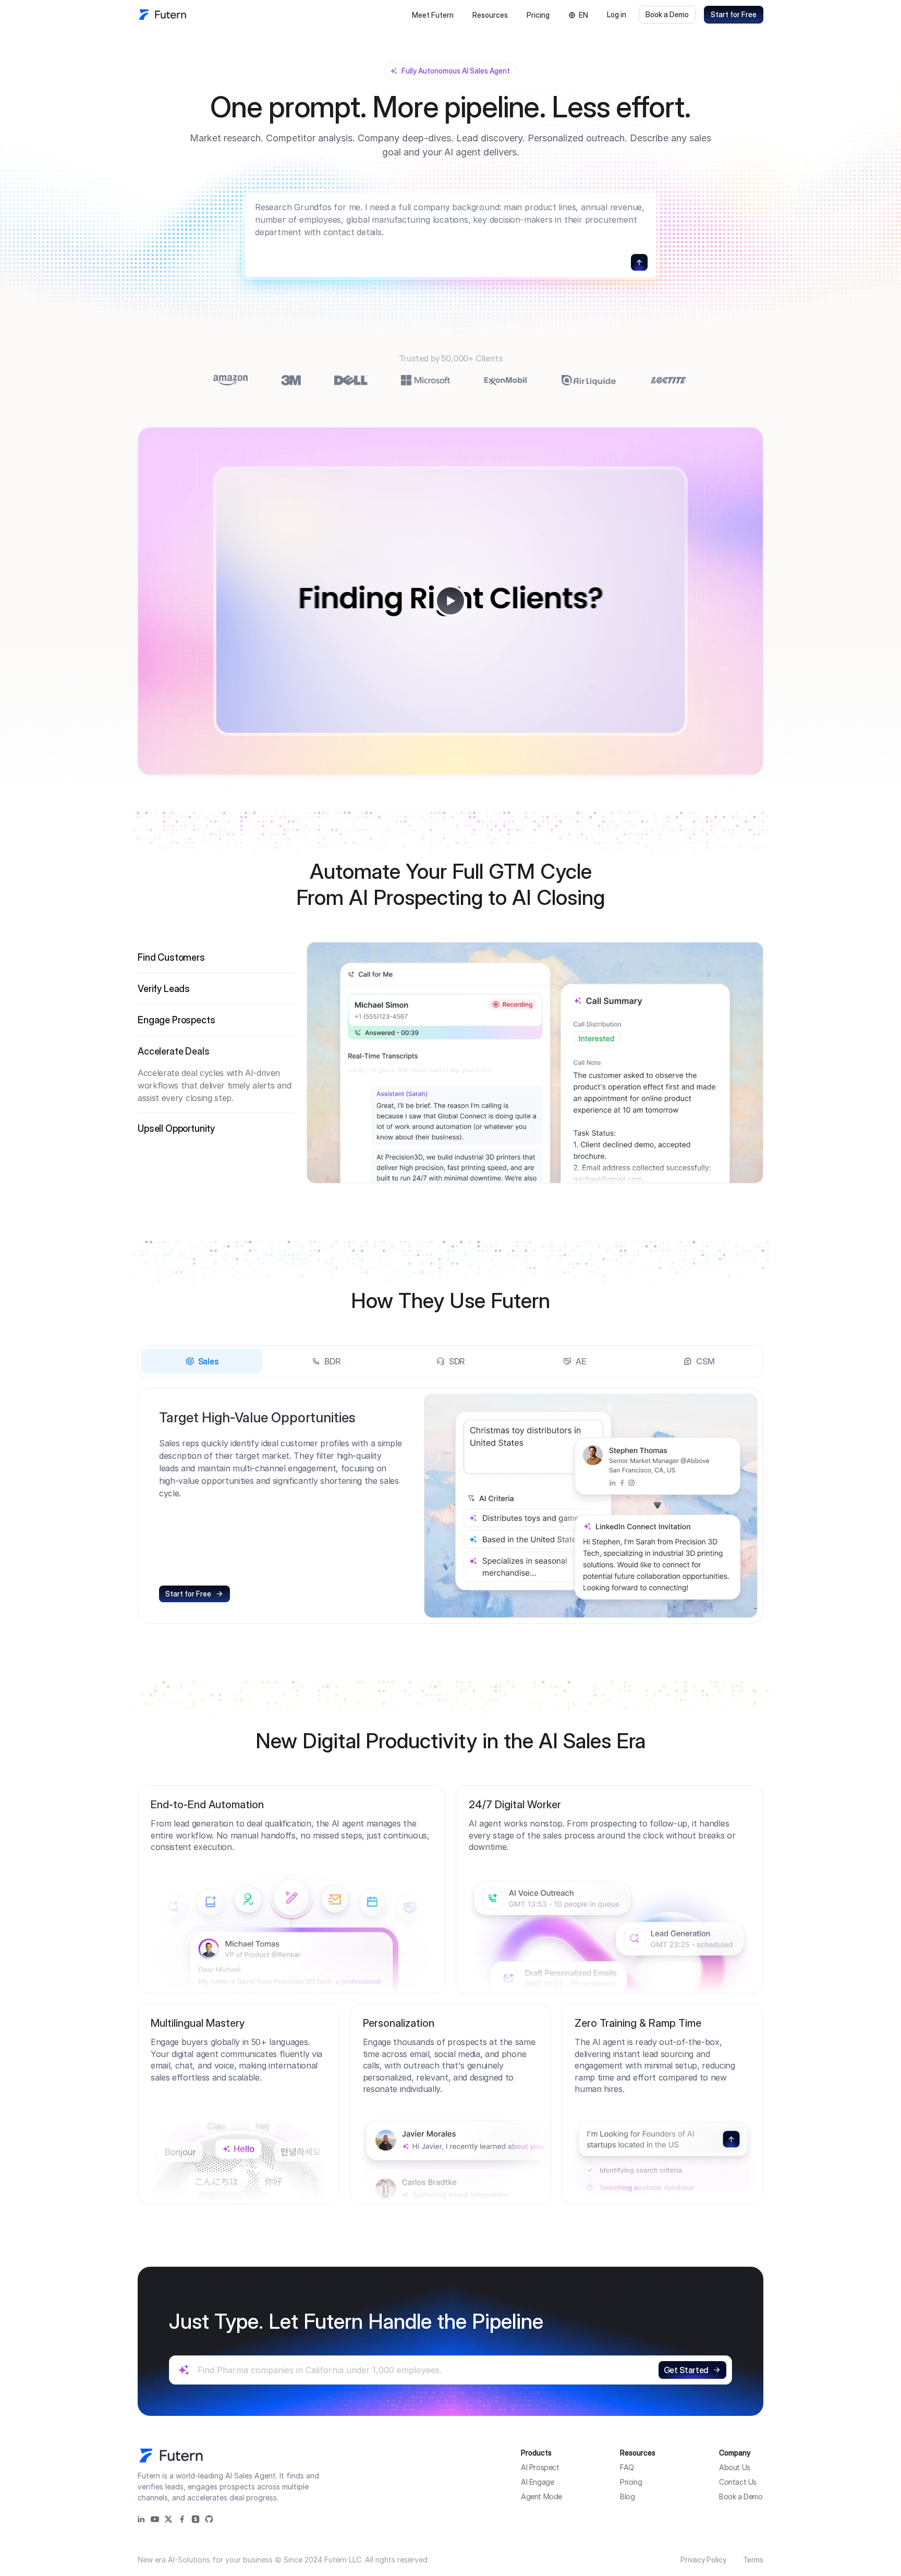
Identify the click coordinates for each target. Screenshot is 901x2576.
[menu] (460, 15)
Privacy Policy (703, 2560)
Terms (753, 2560)
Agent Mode (541, 2496)
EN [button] (583, 15)
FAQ (627, 2467)
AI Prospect (540, 2467)
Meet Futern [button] (433, 15)
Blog (627, 2496)
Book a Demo (667, 14)
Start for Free (734, 14)
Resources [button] (490, 15)
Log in (617, 14)
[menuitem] (433, 15)
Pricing (538, 15)
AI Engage (537, 2482)
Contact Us (738, 2482)
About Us (735, 2467)
